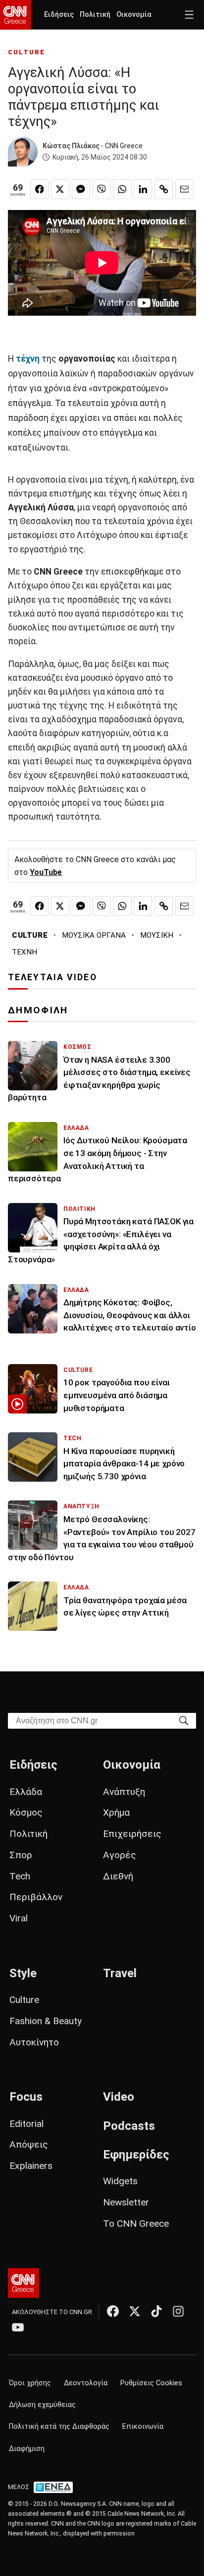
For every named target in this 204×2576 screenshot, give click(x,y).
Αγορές (120, 1855)
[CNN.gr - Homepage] (16, 15)
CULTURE (26, 52)
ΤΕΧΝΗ (25, 952)
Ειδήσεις (59, 15)
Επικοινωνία (143, 2427)
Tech (20, 1876)
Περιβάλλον (36, 1897)
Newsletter (126, 2202)
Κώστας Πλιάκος (71, 146)
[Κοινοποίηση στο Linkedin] (143, 189)
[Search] (184, 1720)
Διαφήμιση (27, 2449)
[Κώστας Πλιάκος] (23, 152)
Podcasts (129, 2126)
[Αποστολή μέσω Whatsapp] (122, 189)
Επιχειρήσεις (132, 1834)
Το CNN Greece (136, 2223)
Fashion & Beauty (46, 2021)
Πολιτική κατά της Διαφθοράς (59, 2427)
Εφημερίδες (136, 2155)
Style (23, 1973)
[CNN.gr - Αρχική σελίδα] (24, 2283)
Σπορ (21, 1855)
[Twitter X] (135, 2311)
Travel (120, 1973)
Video (119, 2097)
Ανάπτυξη (124, 1792)
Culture (24, 2000)
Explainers (31, 2166)
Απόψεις (29, 2144)
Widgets (120, 2181)
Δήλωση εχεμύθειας (42, 2405)
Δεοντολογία (86, 2383)
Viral (19, 1918)
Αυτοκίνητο (34, 2042)
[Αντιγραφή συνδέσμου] (164, 189)
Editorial (26, 2124)
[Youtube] (18, 2327)
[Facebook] (113, 2311)
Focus (26, 2097)
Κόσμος (26, 1812)
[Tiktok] (156, 2311)
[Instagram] (178, 2311)
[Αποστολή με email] (184, 189)
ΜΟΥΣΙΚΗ (157, 935)
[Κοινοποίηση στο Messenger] (81, 189)
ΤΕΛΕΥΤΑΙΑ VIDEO (52, 977)
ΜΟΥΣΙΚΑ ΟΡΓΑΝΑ (94, 935)
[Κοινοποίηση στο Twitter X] (60, 189)
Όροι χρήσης (30, 2383)
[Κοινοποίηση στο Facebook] (39, 189)
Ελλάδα (26, 1792)
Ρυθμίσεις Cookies (151, 2383)
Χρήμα (116, 1812)
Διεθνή (118, 1876)
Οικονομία (134, 15)
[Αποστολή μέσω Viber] (102, 189)
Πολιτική (95, 15)
